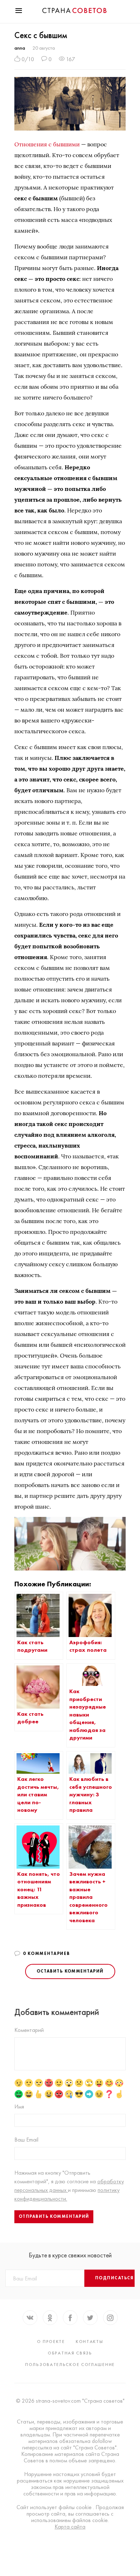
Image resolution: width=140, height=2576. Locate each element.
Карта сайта (70, 2527)
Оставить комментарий (70, 1971)
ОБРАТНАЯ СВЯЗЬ (70, 2353)
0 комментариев (46, 1953)
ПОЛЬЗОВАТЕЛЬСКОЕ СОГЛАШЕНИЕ (70, 2365)
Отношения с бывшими (47, 144)
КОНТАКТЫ (90, 2342)
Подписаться (115, 2278)
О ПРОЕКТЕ (51, 2342)
